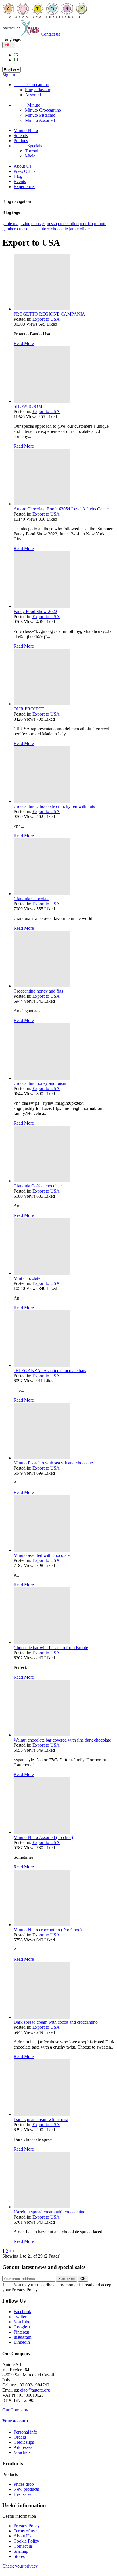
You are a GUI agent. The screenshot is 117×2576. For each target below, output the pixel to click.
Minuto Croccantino (43, 110)
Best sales (22, 2494)
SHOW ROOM (28, 406)
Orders (20, 2437)
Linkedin (22, 2342)
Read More (24, 343)
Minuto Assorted (40, 120)
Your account (15, 2421)
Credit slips (24, 2442)
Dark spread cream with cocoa (41, 2120)
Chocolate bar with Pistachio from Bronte (51, 1648)
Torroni (32, 151)
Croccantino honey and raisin (40, 1083)
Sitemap (21, 2551)
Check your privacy (20, 2566)
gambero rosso (15, 229)
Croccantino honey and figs (38, 991)
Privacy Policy (27, 2526)
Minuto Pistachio (40, 115)
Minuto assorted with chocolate (42, 1555)
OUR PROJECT (29, 709)
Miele (30, 156)
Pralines (21, 141)
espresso (49, 224)
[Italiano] (16, 60)
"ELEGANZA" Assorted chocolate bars (50, 1371)
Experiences (25, 187)
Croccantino (31, 85)
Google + (22, 2327)
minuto (100, 224)
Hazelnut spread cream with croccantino (50, 2212)
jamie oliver (80, 229)
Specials (28, 146)
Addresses (23, 2447)
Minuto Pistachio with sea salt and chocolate (53, 1463)
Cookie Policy (26, 2541)
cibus (36, 224)
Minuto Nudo (26, 130)
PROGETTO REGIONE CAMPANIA (49, 314)
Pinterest (21, 2332)
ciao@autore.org (35, 2390)
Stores (19, 2556)
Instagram (22, 2337)
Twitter (20, 2317)
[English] (16, 55)
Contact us (50, 34)
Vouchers (22, 2452)
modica (86, 224)
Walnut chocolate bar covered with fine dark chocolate (62, 1740)
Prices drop (24, 2484)
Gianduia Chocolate (32, 899)
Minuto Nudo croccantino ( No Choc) (48, 1930)
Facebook (22, 2312)
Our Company (15, 2410)
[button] (4, 2571)
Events (20, 181)
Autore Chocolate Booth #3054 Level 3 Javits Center (61, 509)
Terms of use (25, 2531)
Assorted (33, 95)
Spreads (21, 136)
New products (26, 2489)
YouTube (22, 2322)
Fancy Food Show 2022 (35, 611)
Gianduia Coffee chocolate (38, 1186)
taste (34, 229)
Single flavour (38, 90)
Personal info (25, 2432)
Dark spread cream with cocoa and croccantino (56, 2022)
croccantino (68, 224)
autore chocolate (54, 229)
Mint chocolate (27, 1278)
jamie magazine (16, 224)
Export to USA (46, 319)
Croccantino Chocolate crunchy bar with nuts (54, 806)
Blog (18, 176)
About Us (22, 166)
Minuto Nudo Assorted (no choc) (43, 1837)
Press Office (25, 171)
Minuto (27, 105)
